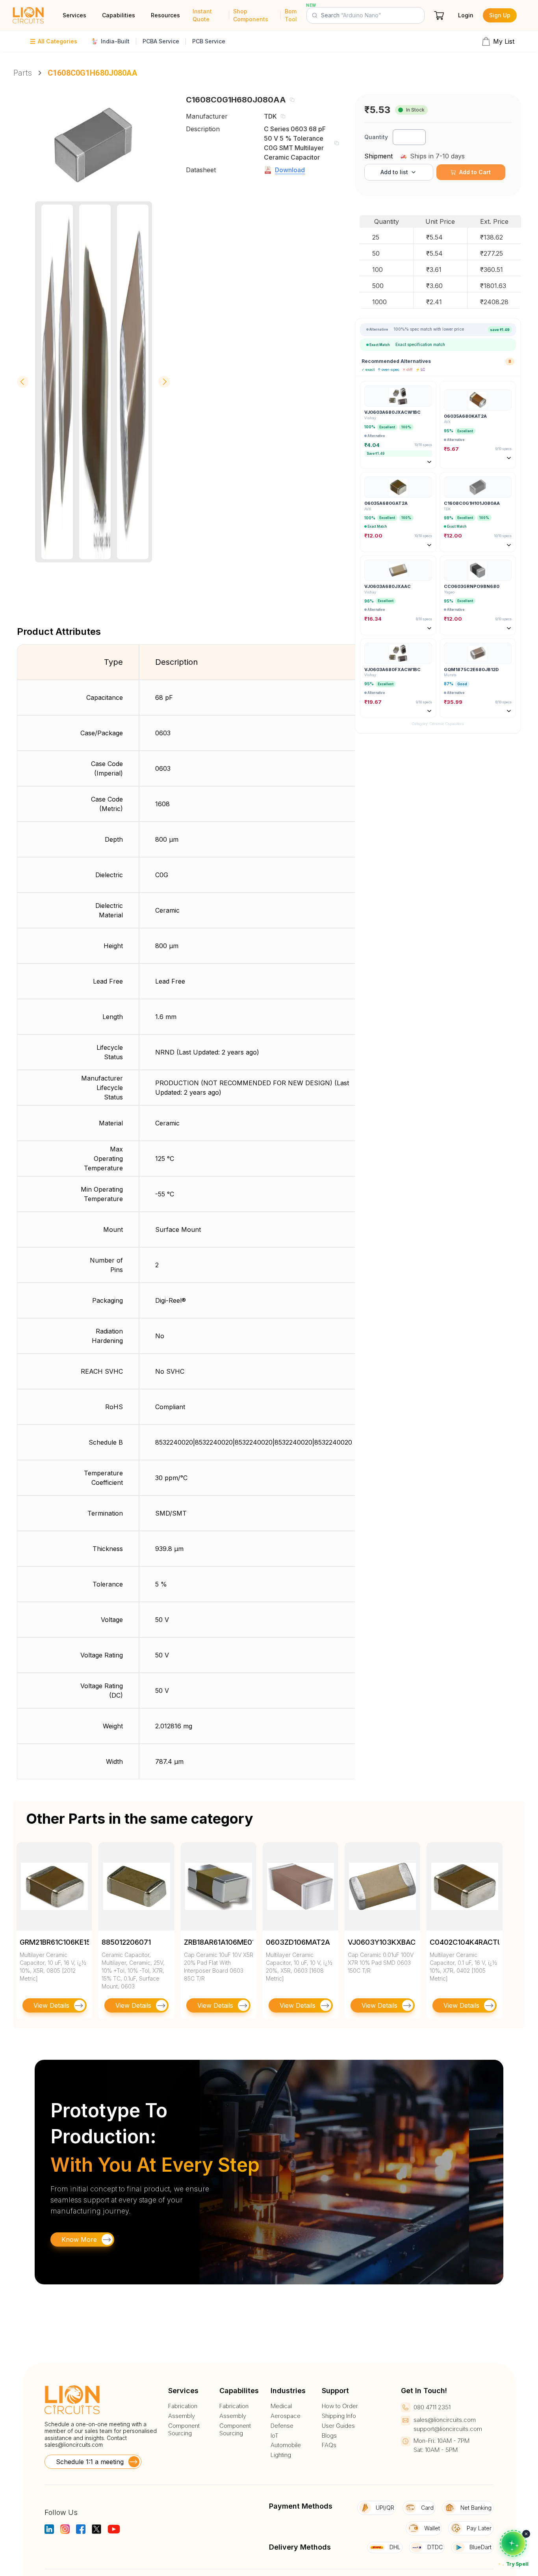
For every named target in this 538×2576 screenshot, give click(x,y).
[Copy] (292, 100)
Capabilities (119, 15)
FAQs (329, 2445)
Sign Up (500, 15)
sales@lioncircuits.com (74, 2445)
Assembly (182, 2416)
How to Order (340, 2406)
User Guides (338, 2426)
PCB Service (209, 41)
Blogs (329, 2436)
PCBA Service (161, 41)
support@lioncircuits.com (448, 2429)
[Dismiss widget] (526, 2534)
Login (466, 15)
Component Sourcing (184, 2430)
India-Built (115, 41)
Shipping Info (339, 2416)
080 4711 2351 (432, 2407)
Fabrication (183, 2406)
